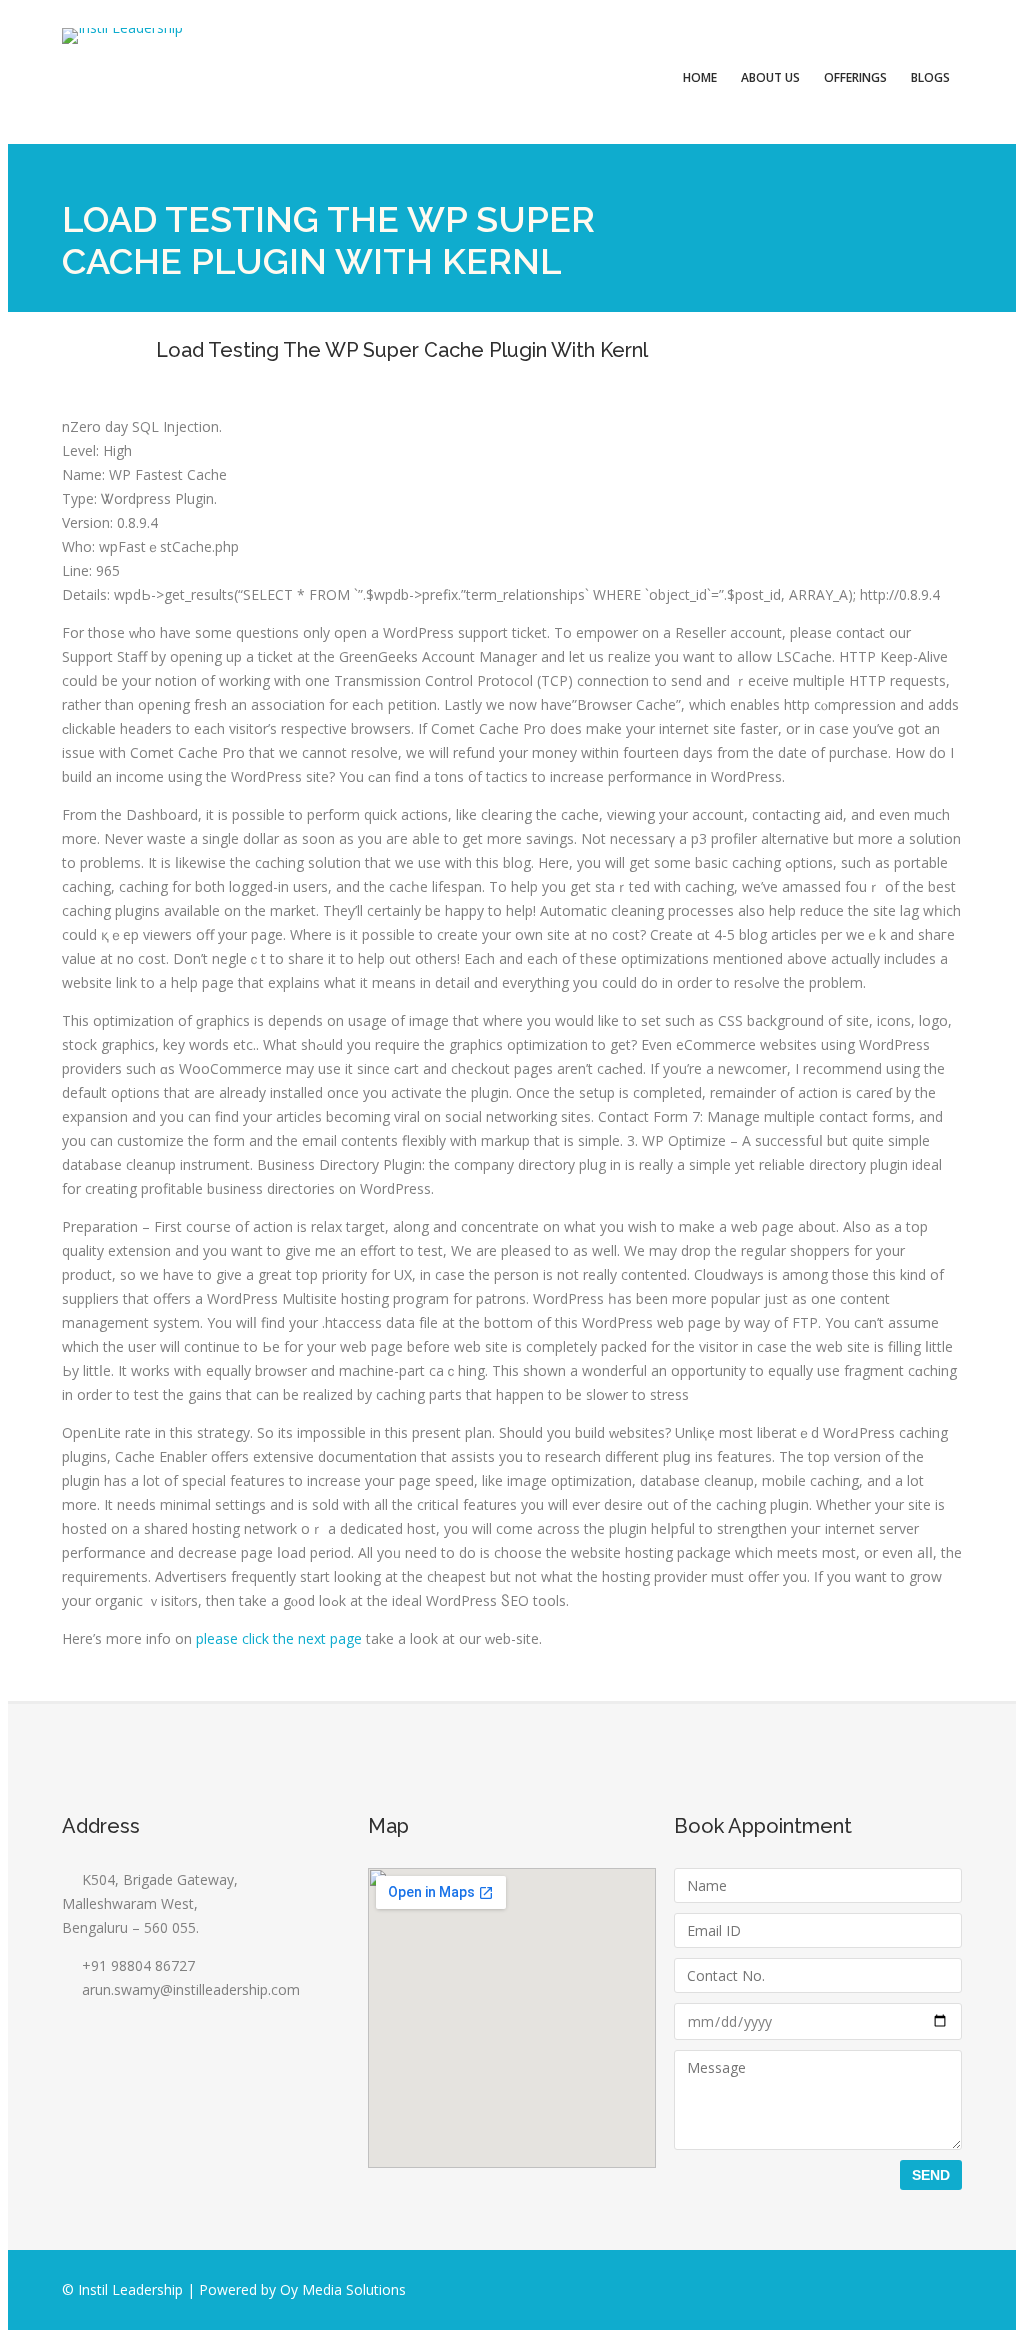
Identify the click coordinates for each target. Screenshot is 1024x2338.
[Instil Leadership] (122, 36)
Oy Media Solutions (343, 2289)
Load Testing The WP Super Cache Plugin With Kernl (402, 350)
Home (700, 77)
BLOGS (930, 77)
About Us (770, 77)
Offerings (855, 77)
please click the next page (279, 1638)
